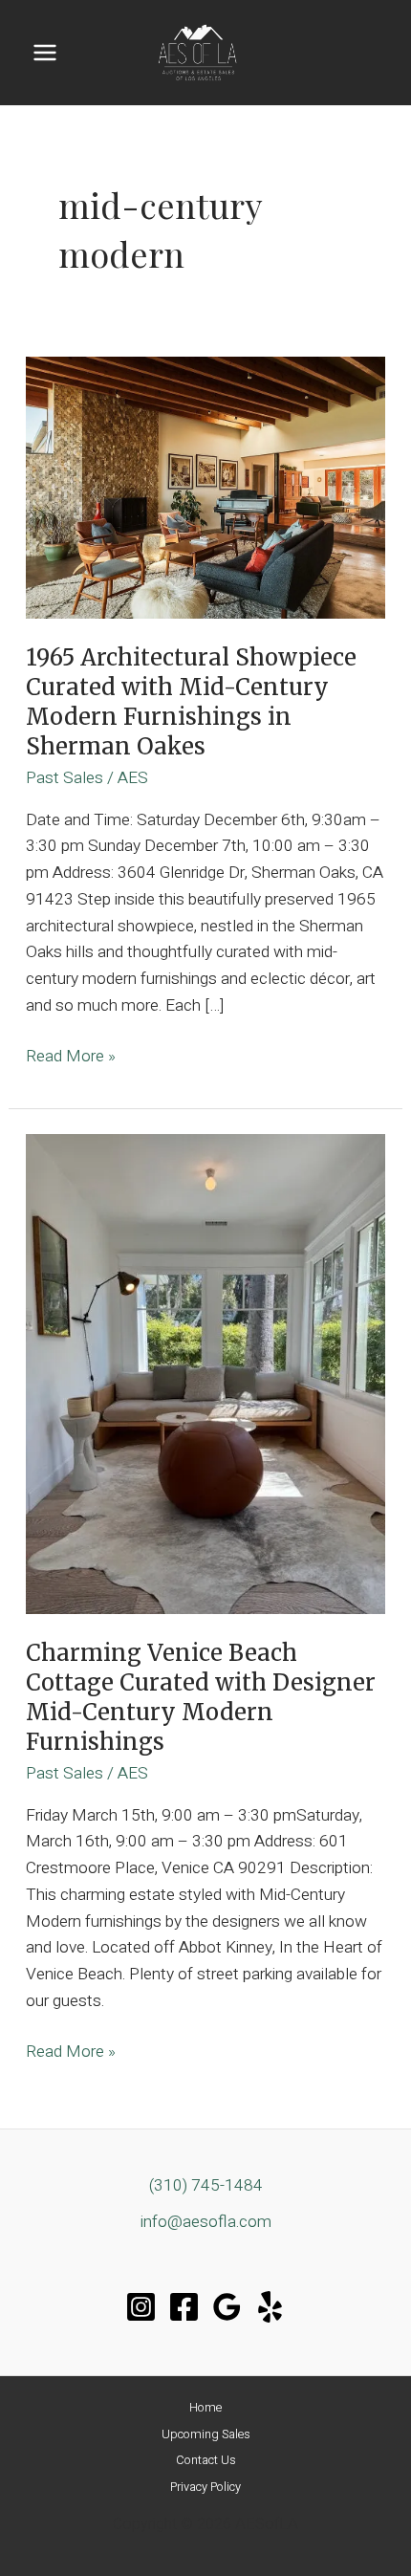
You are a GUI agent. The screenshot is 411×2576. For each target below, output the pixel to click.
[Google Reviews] (227, 2307)
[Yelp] (270, 2307)
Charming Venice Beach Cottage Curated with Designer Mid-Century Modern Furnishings (201, 1697)
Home (205, 2408)
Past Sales (65, 778)
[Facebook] (184, 2307)
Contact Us (206, 2460)
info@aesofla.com (206, 2222)
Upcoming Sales (206, 2434)
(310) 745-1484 (206, 2185)
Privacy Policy (205, 2487)
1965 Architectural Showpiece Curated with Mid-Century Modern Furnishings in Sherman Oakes (191, 701)
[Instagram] (141, 2307)
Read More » (71, 1057)
